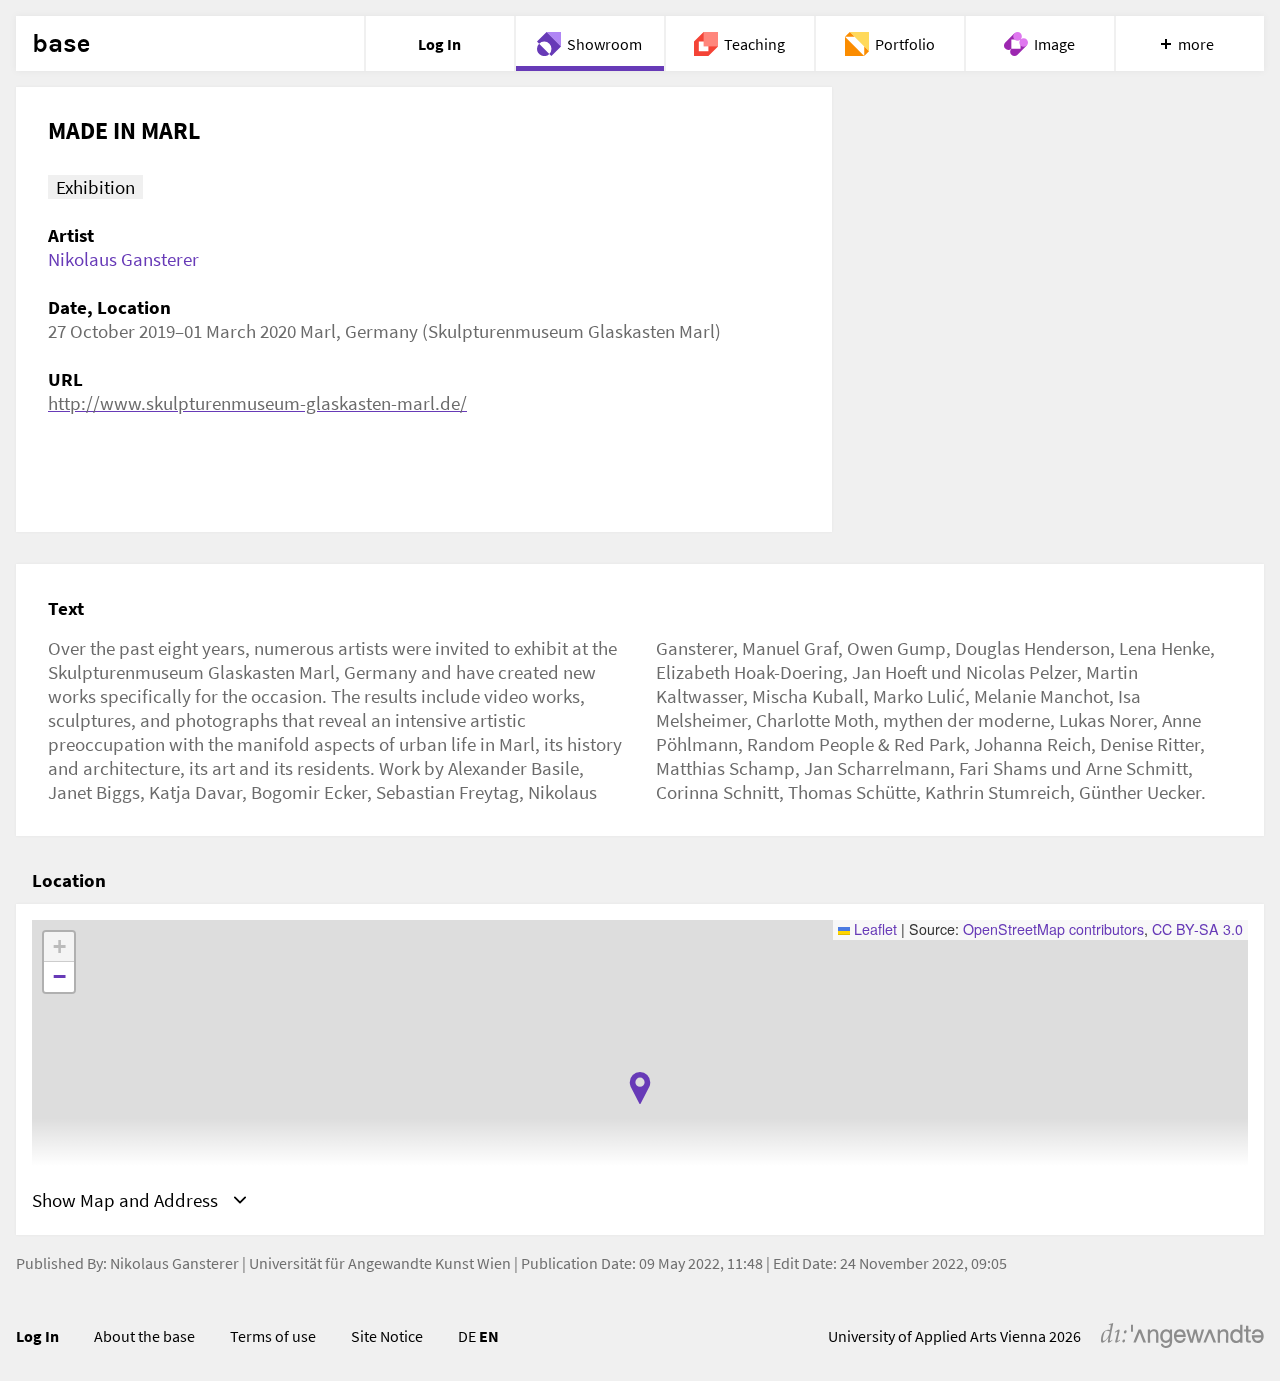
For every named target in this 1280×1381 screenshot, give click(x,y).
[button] (640, 1088)
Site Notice (387, 1336)
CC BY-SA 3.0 (1197, 929)
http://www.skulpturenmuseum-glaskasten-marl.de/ (257, 403)
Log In (37, 1336)
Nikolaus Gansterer (123, 259)
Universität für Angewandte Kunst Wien (380, 1263)
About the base (144, 1336)
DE (467, 1336)
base (61, 44)
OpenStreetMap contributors (1053, 929)
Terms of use (273, 1336)
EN (489, 1336)
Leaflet (873, 929)
